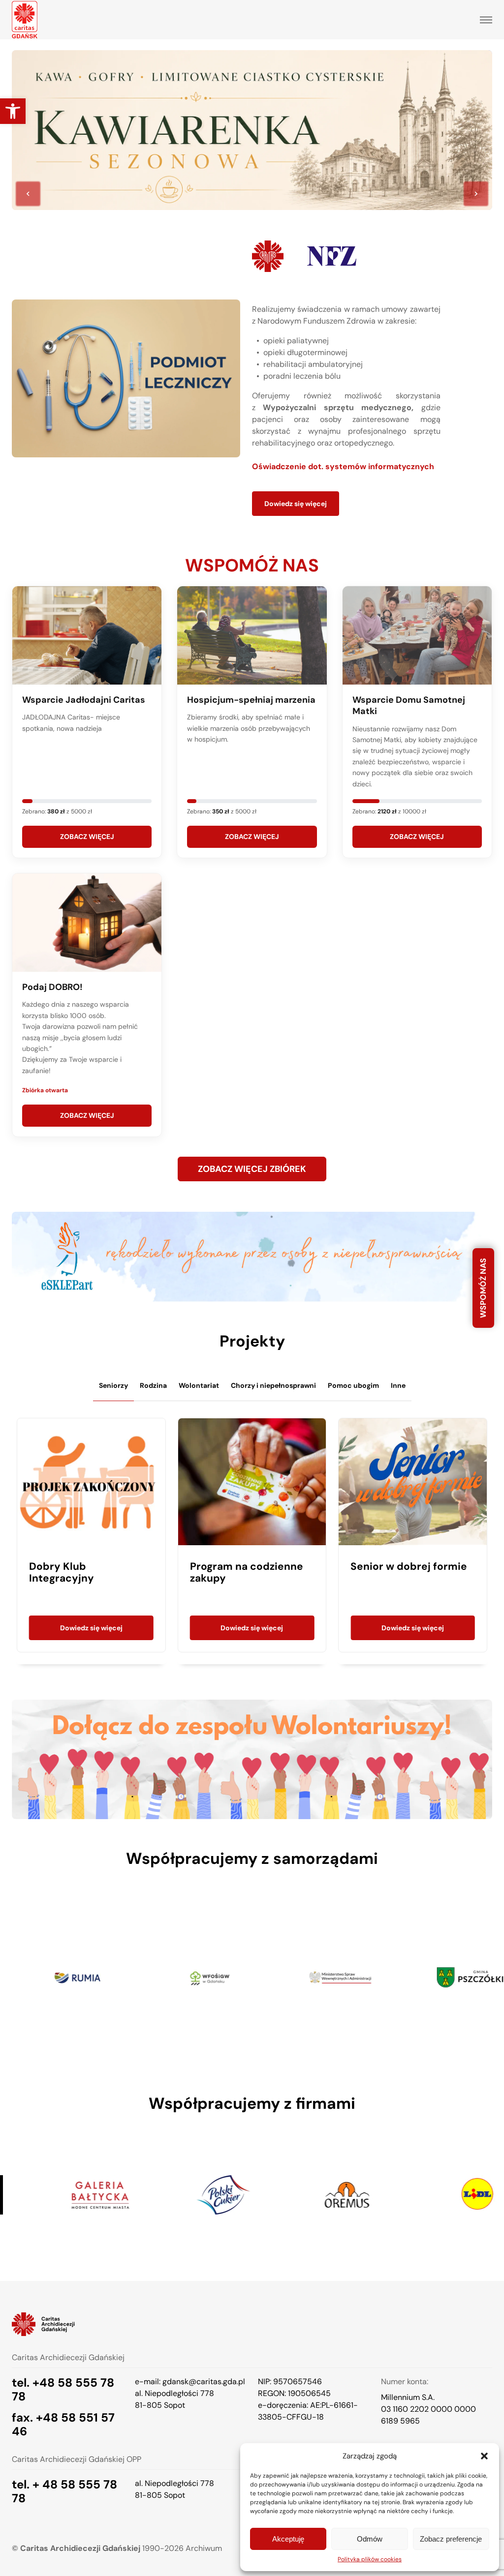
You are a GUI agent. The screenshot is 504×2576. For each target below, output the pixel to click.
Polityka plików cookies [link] (370, 2559)
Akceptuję (288, 2539)
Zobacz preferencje (451, 2539)
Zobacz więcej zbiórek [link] (252, 1169)
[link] (13, 111)
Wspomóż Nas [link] (483, 1288)
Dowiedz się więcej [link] (296, 504)
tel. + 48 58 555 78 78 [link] (64, 2491)
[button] (484, 2456)
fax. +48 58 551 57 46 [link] (63, 2424)
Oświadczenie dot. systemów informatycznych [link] (343, 466)
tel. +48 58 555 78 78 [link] (63, 2389)
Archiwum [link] (204, 2548)
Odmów (370, 2539)
